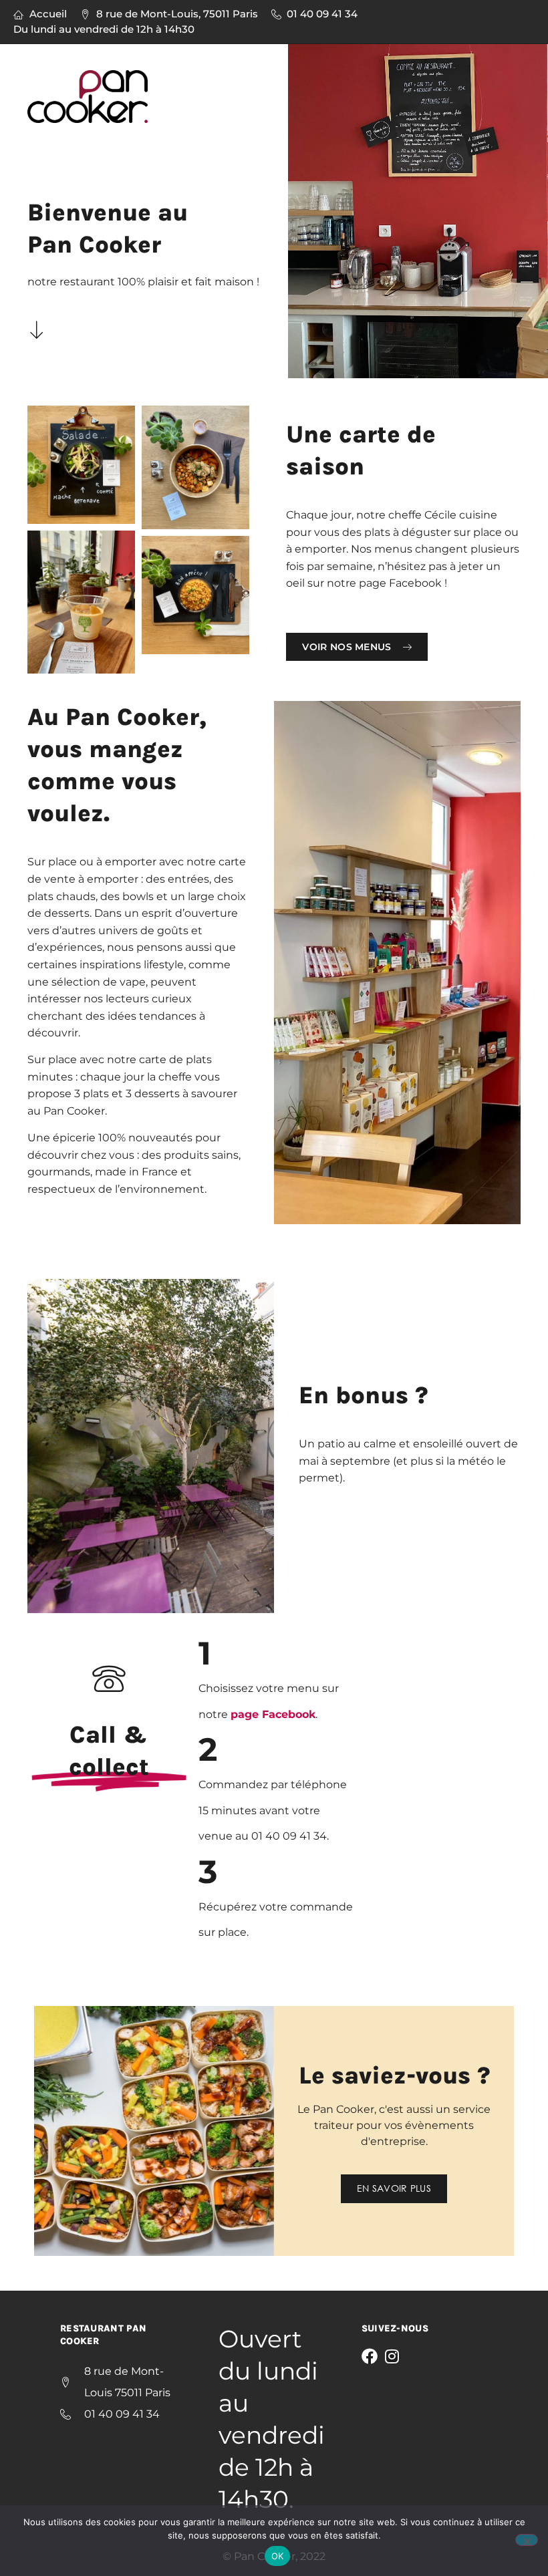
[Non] (527, 2540)
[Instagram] (392, 2356)
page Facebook (273, 1714)
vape (133, 982)
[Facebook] (370, 2356)
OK (278, 2556)
